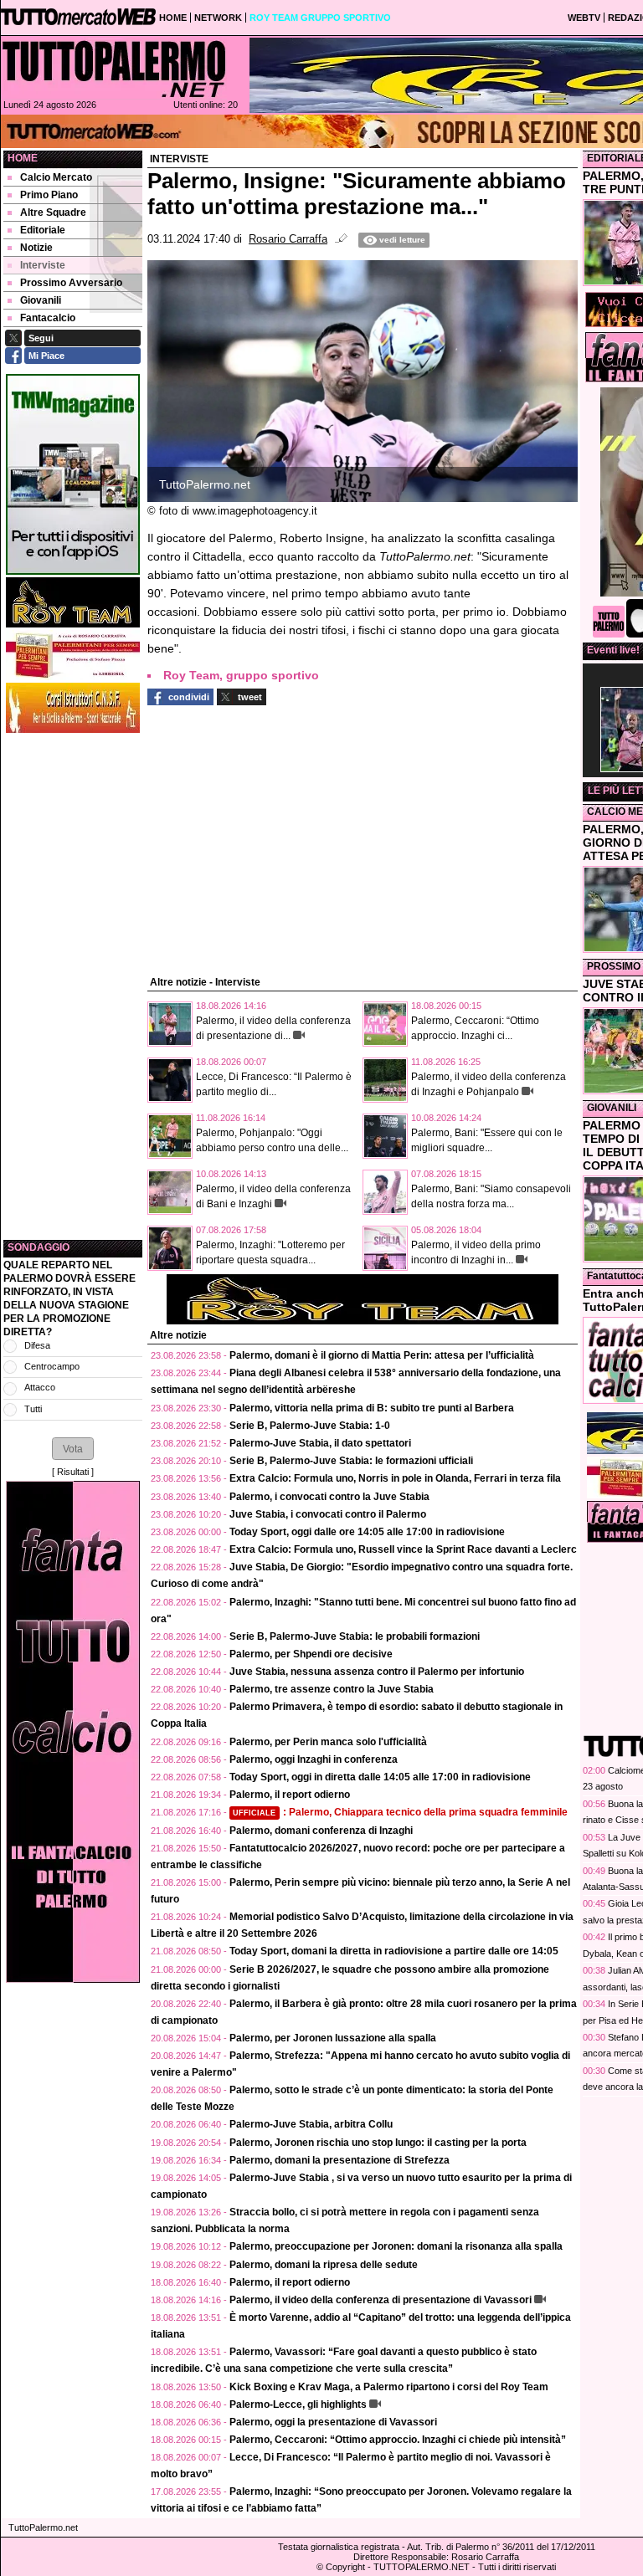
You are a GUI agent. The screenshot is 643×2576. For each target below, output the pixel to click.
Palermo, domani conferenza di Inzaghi (321, 1831)
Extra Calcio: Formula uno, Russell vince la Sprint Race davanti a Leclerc (403, 1549)
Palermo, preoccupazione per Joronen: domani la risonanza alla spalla (396, 2246)
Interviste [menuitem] (43, 265)
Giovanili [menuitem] (41, 300)
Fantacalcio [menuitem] (48, 318)
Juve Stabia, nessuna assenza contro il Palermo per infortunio (377, 1672)
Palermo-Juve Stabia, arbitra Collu (311, 2124)
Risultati (73, 1472)
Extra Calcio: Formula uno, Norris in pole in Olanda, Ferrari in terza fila (395, 1478)
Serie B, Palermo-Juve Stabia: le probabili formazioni (355, 1636)
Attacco (40, 1387)
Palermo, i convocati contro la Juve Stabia (329, 1497)
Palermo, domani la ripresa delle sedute (324, 2265)
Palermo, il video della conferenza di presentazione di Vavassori (381, 2300)
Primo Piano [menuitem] (49, 195)
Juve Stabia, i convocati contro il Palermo (328, 1514)
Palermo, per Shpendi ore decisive (311, 1654)
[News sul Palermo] (114, 69)
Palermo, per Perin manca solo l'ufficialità (328, 1742)
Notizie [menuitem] (36, 248)
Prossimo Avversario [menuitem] (71, 283)
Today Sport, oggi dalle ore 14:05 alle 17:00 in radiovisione (367, 1532)
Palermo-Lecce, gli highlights (298, 2404)
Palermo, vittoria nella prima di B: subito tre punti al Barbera (372, 1408)
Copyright (345, 2567)
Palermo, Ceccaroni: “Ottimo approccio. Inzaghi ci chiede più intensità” (398, 2440)
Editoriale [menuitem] (43, 230)
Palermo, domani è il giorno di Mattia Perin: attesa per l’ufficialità (382, 1355)
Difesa (37, 1345)
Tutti (33, 1409)
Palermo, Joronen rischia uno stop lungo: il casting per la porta (378, 2143)
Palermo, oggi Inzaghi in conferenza (314, 1759)
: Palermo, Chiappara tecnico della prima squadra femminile (400, 1812)
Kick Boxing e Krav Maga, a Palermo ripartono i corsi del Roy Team (389, 2387)
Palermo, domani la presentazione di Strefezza (340, 2160)
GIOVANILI (612, 1108)
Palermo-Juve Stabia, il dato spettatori (320, 1443)
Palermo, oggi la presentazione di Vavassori (333, 2422)
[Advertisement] (73, 986)
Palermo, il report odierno (290, 1795)
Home (23, 158)
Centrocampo (52, 1366)
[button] (73, 1448)
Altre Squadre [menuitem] (53, 213)
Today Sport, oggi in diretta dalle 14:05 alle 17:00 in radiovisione (380, 1777)
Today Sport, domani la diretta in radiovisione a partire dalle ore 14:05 (394, 1951)
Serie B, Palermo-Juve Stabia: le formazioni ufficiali (351, 1461)
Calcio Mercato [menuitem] (56, 177)
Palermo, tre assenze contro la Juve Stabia (332, 1689)
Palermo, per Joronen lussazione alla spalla (333, 2038)
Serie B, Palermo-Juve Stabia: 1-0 (310, 1426)
